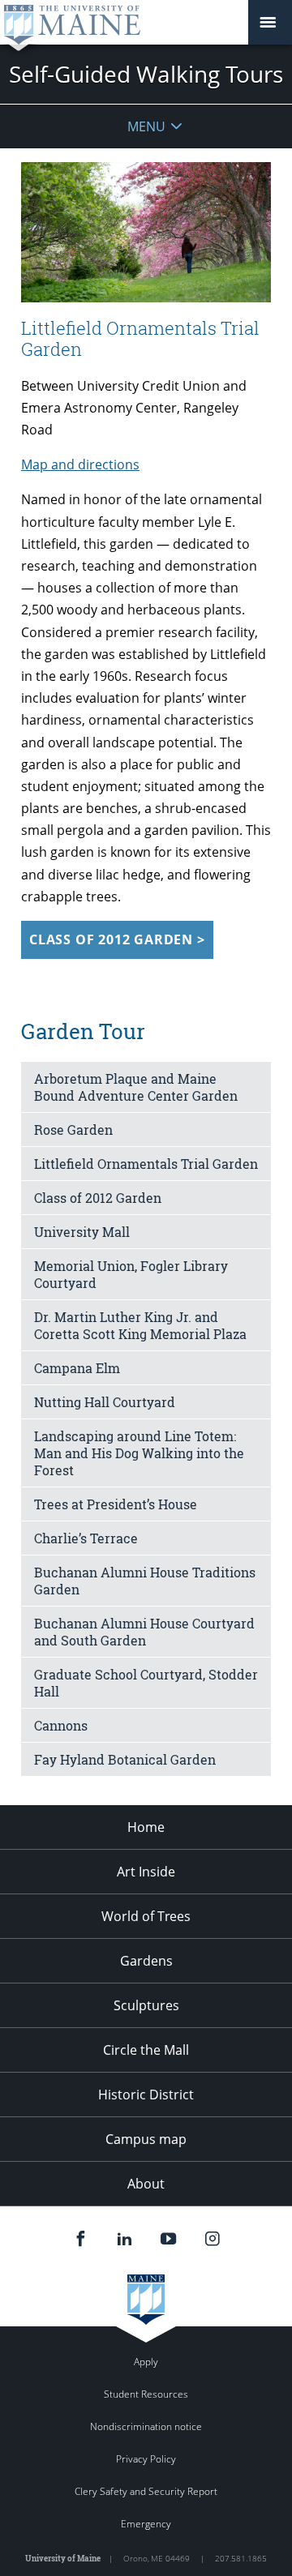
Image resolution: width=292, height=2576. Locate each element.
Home (146, 1827)
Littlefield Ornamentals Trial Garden (146, 1164)
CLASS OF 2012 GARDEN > (117, 939)
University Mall (82, 1232)
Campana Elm (77, 1368)
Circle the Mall (146, 2050)
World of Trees (146, 1916)
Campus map (146, 2139)
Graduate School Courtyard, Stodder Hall (146, 1683)
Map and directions (80, 464)
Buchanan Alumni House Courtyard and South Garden (144, 1632)
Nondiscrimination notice (146, 2426)
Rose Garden (73, 1130)
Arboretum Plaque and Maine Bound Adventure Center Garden (136, 1087)
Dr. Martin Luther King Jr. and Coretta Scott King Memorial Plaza (140, 1325)
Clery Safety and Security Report (146, 2491)
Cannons (61, 1725)
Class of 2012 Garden (98, 1198)
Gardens (146, 1961)
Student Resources (146, 2394)
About (146, 2184)
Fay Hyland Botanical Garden (125, 1759)
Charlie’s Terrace (86, 1538)
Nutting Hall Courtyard (105, 1402)
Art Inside (146, 1872)
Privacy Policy (146, 2459)
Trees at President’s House (116, 1504)
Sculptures (146, 2005)
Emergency (146, 2524)
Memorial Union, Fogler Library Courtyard (131, 1274)
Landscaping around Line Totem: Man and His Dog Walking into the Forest (139, 1453)
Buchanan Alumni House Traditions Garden (145, 1581)
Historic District (146, 2095)
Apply (146, 2362)
